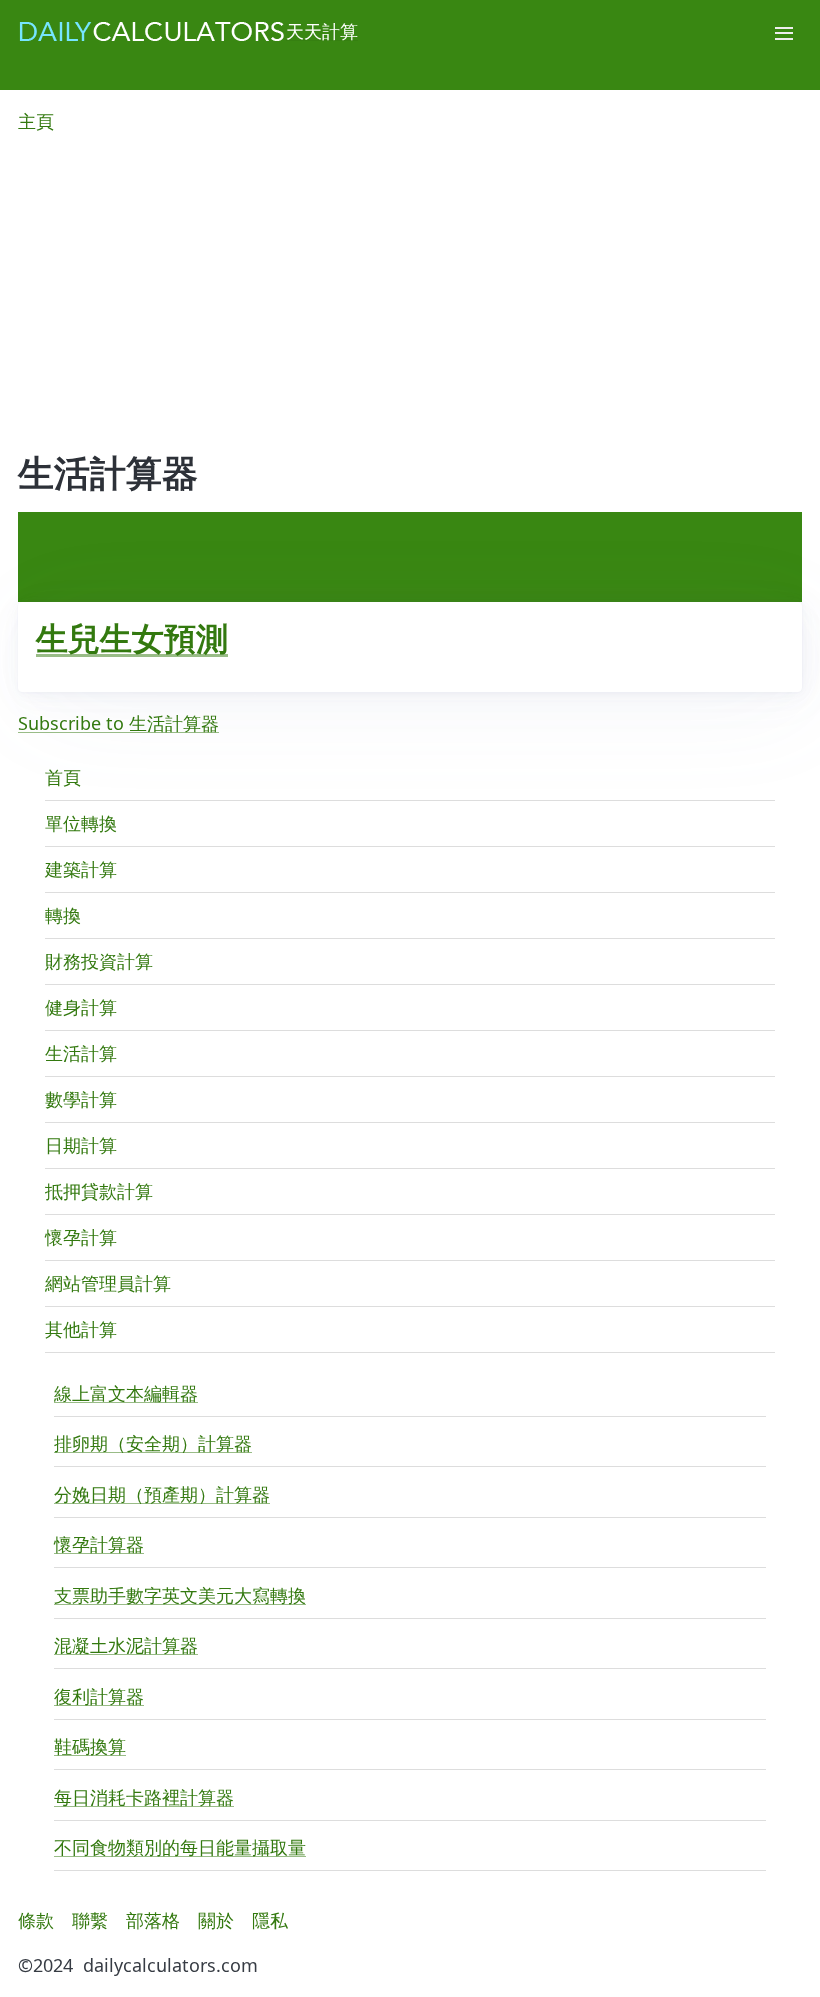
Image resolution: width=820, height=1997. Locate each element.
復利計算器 (99, 1696)
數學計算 (81, 1099)
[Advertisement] (410, 303)
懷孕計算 (81, 1237)
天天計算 (322, 31)
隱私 (270, 1920)
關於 (216, 1920)
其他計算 (81, 1329)
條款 (36, 1920)
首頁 (63, 777)
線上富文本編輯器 (126, 1393)
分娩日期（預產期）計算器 (162, 1494)
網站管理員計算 (108, 1283)
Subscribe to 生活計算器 (118, 723)
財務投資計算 (99, 961)
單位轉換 (81, 823)
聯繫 (90, 1920)
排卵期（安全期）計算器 (153, 1443)
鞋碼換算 (90, 1746)
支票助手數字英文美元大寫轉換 (180, 1595)
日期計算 (81, 1145)
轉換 (63, 915)
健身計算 (81, 1007)
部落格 (153, 1920)
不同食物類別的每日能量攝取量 (180, 1847)
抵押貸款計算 (99, 1191)
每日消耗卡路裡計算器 (144, 1797)
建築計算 (81, 869)
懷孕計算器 (99, 1544)
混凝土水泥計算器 (126, 1645)
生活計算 (81, 1053)
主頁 (36, 121)
